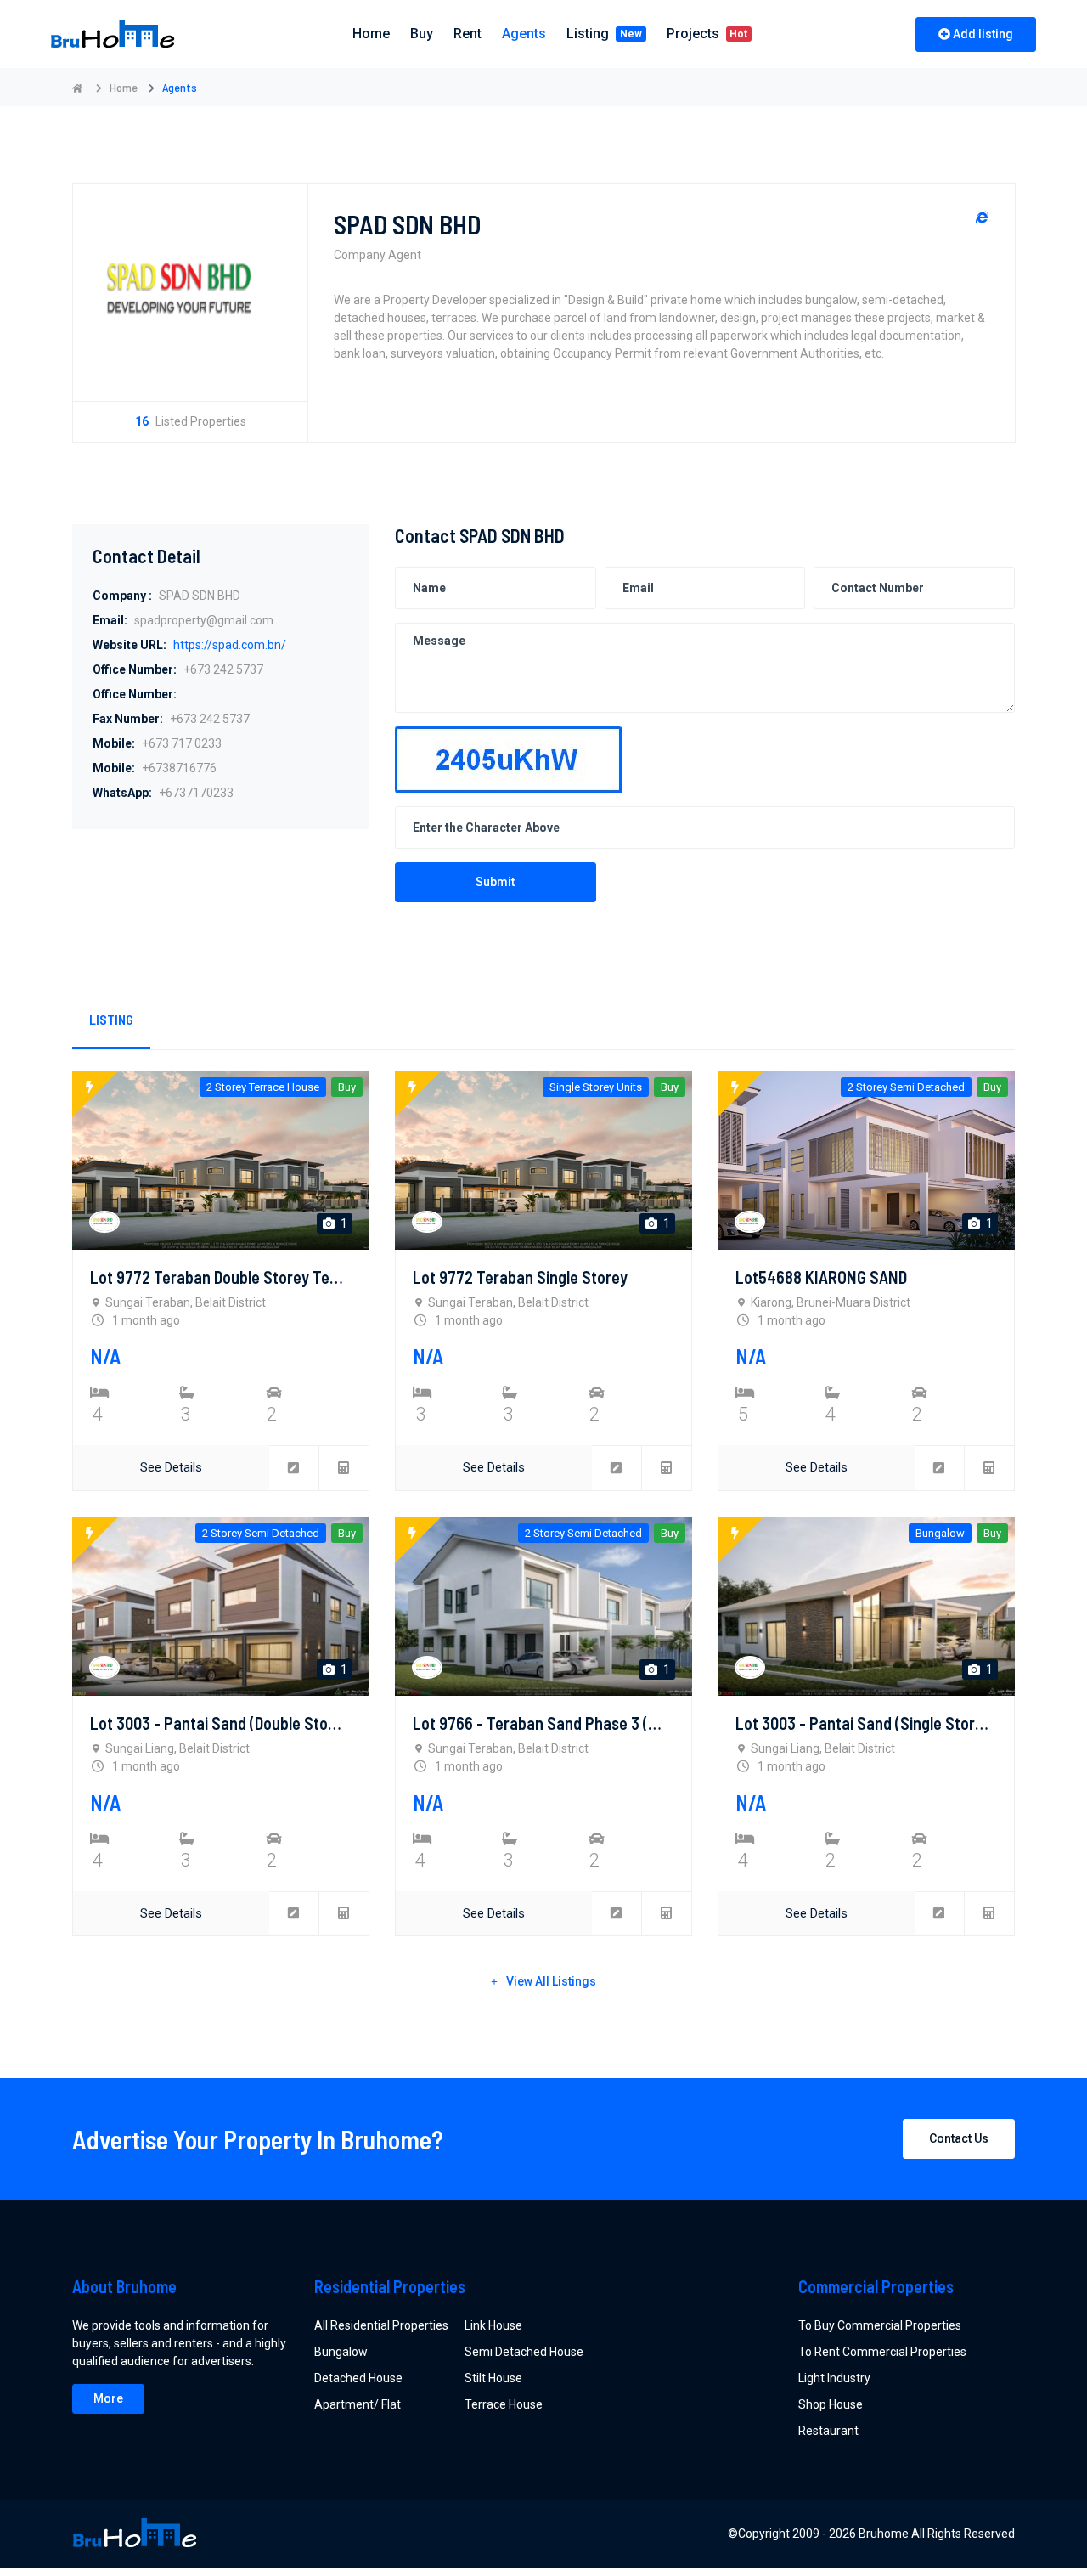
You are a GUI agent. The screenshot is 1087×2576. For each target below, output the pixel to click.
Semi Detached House (524, 2352)
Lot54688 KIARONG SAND (821, 1277)
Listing (604, 34)
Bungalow (341, 2352)
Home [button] (371, 34)
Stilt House (493, 2378)
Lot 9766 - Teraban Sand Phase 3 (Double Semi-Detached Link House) (648, 1723)
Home (124, 87)
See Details (171, 1467)
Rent (467, 34)
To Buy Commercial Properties (880, 2325)
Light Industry (834, 2378)
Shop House (831, 2404)
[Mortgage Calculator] (344, 1469)
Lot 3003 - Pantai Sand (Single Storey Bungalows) (904, 1723)
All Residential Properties (381, 2325)
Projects (707, 34)
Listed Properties (191, 421)
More (108, 2398)
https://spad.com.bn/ (230, 645)
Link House (493, 2325)
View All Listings (551, 1981)
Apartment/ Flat (358, 2404)
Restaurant (828, 2431)
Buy (422, 34)
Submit (495, 882)
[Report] (294, 1469)
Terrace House (504, 2404)
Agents (524, 34)
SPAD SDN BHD (407, 224)
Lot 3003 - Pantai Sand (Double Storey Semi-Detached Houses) (303, 1723)
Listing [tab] (111, 1019)
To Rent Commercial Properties (882, 2352)
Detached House (358, 2378)
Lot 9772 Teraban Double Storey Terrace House (251, 1277)
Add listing (983, 34)
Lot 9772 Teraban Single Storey (520, 1277)
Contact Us (959, 2138)
